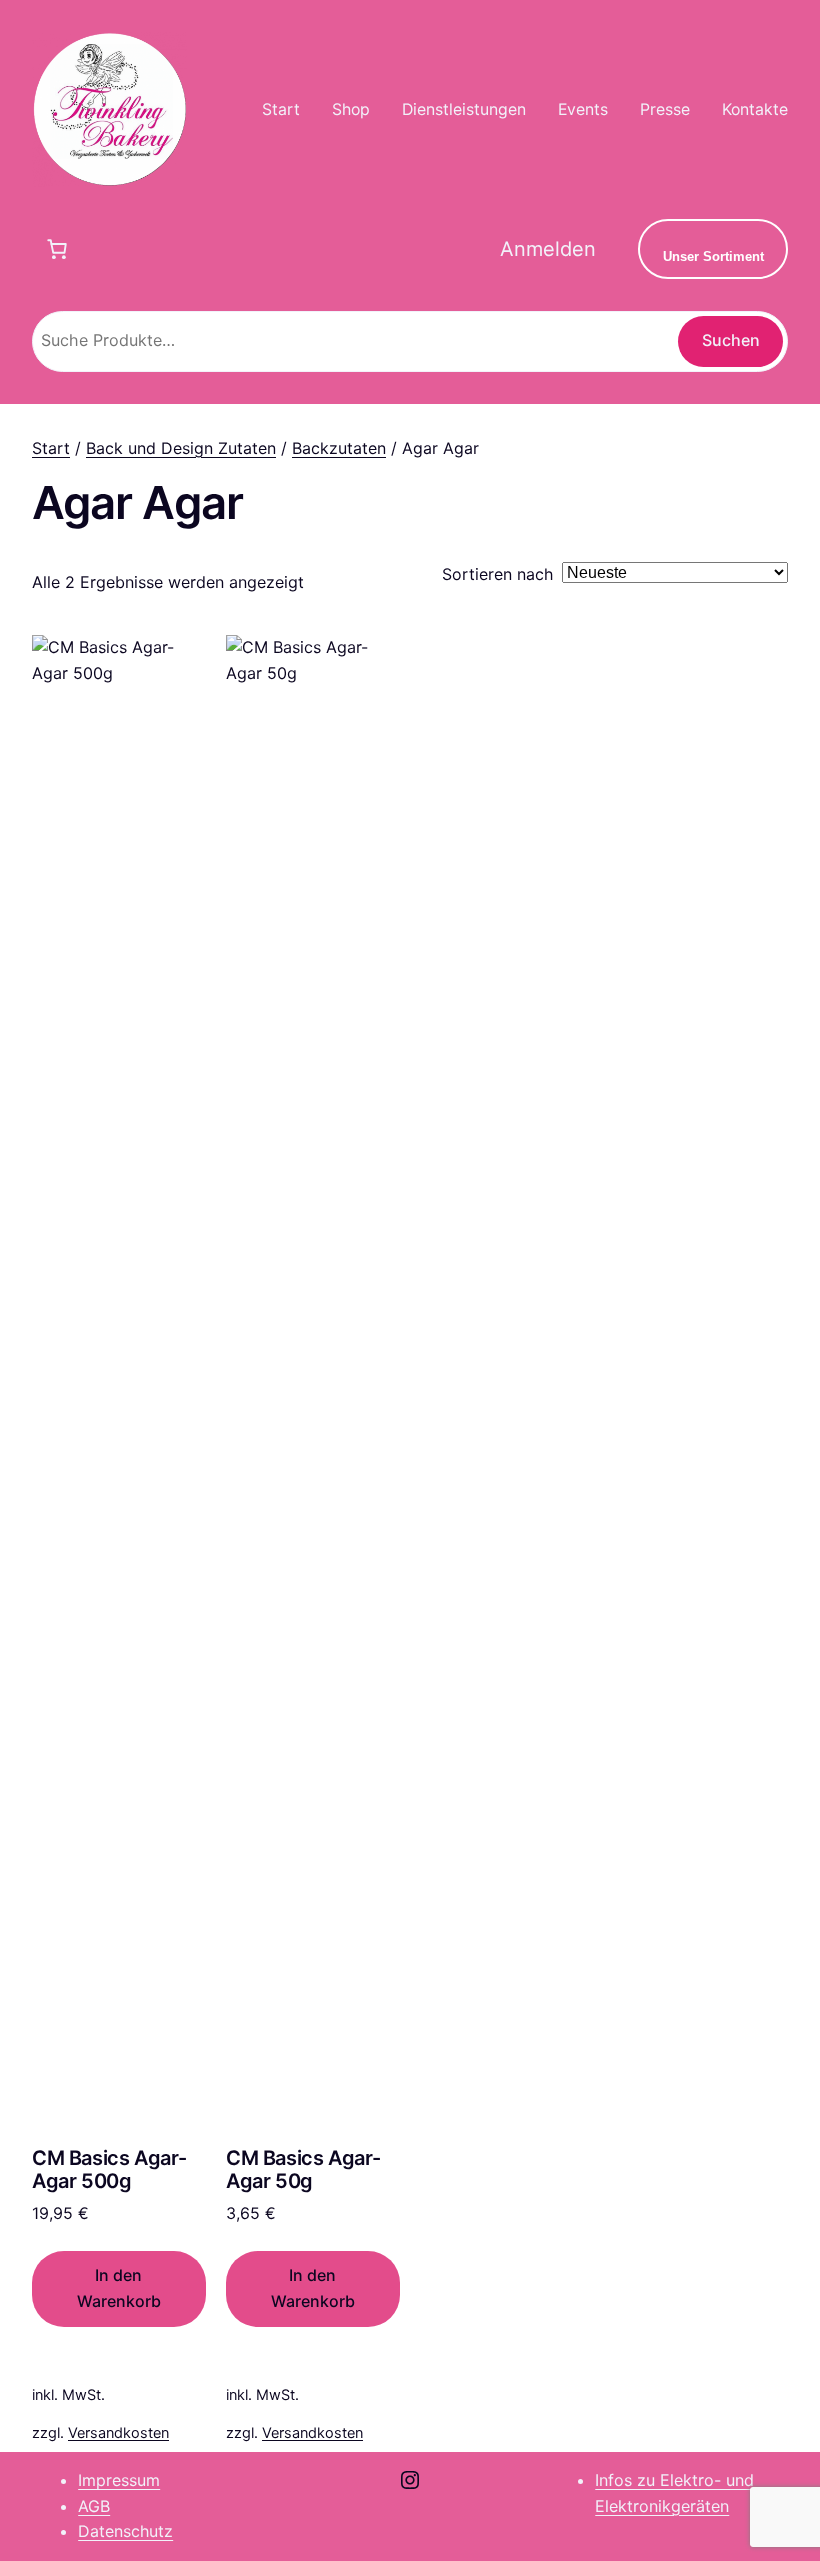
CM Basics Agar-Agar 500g (109, 2170)
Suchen (731, 340)
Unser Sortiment (713, 256)
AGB (94, 2506)
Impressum (119, 2480)
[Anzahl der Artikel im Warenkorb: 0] (57, 249)
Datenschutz (125, 2531)
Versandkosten (118, 2432)
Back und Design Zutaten (181, 448)
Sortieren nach (497, 574)
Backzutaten (339, 448)
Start (51, 448)
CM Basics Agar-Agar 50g (303, 2170)
